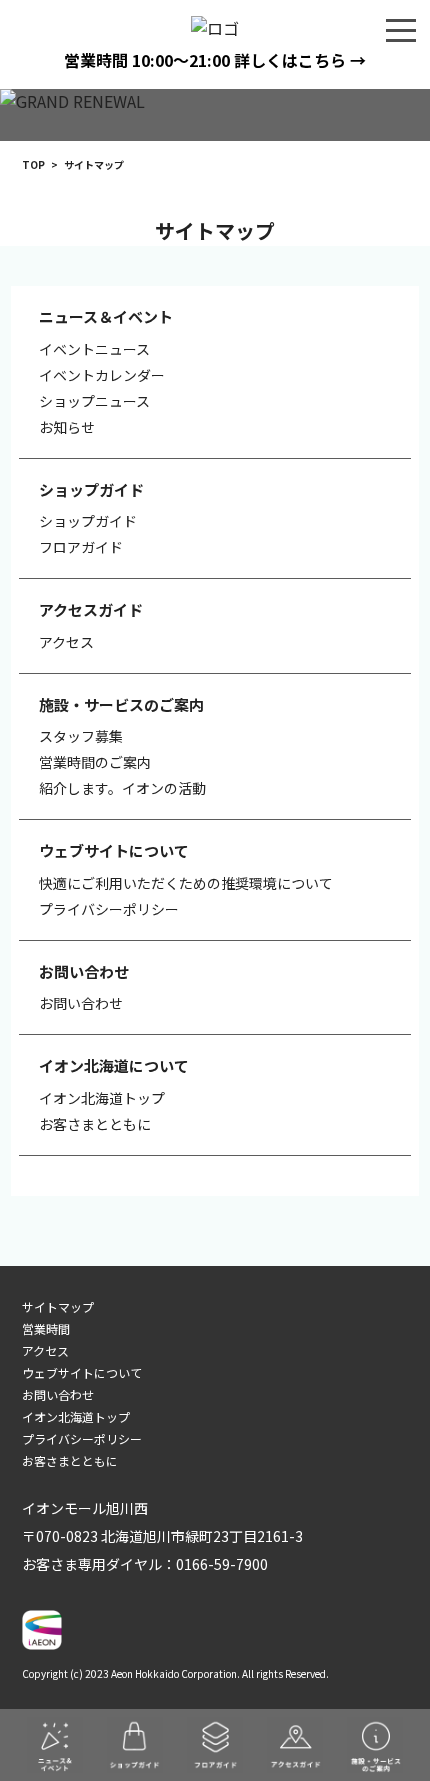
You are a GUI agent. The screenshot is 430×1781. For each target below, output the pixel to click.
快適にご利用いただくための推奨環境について (186, 883)
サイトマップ (58, 1306)
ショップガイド (88, 521)
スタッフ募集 (81, 736)
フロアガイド (81, 547)
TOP (33, 164)
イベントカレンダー (102, 375)
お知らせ (67, 427)
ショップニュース (94, 401)
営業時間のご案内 (95, 762)
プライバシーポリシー (109, 909)
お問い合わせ (81, 1003)
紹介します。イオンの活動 (122, 788)
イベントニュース (94, 349)
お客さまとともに (95, 1124)
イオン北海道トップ (102, 1098)
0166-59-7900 (222, 1564)
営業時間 (46, 1328)
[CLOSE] (401, 29)
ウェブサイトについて (82, 1372)
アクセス (66, 642)
